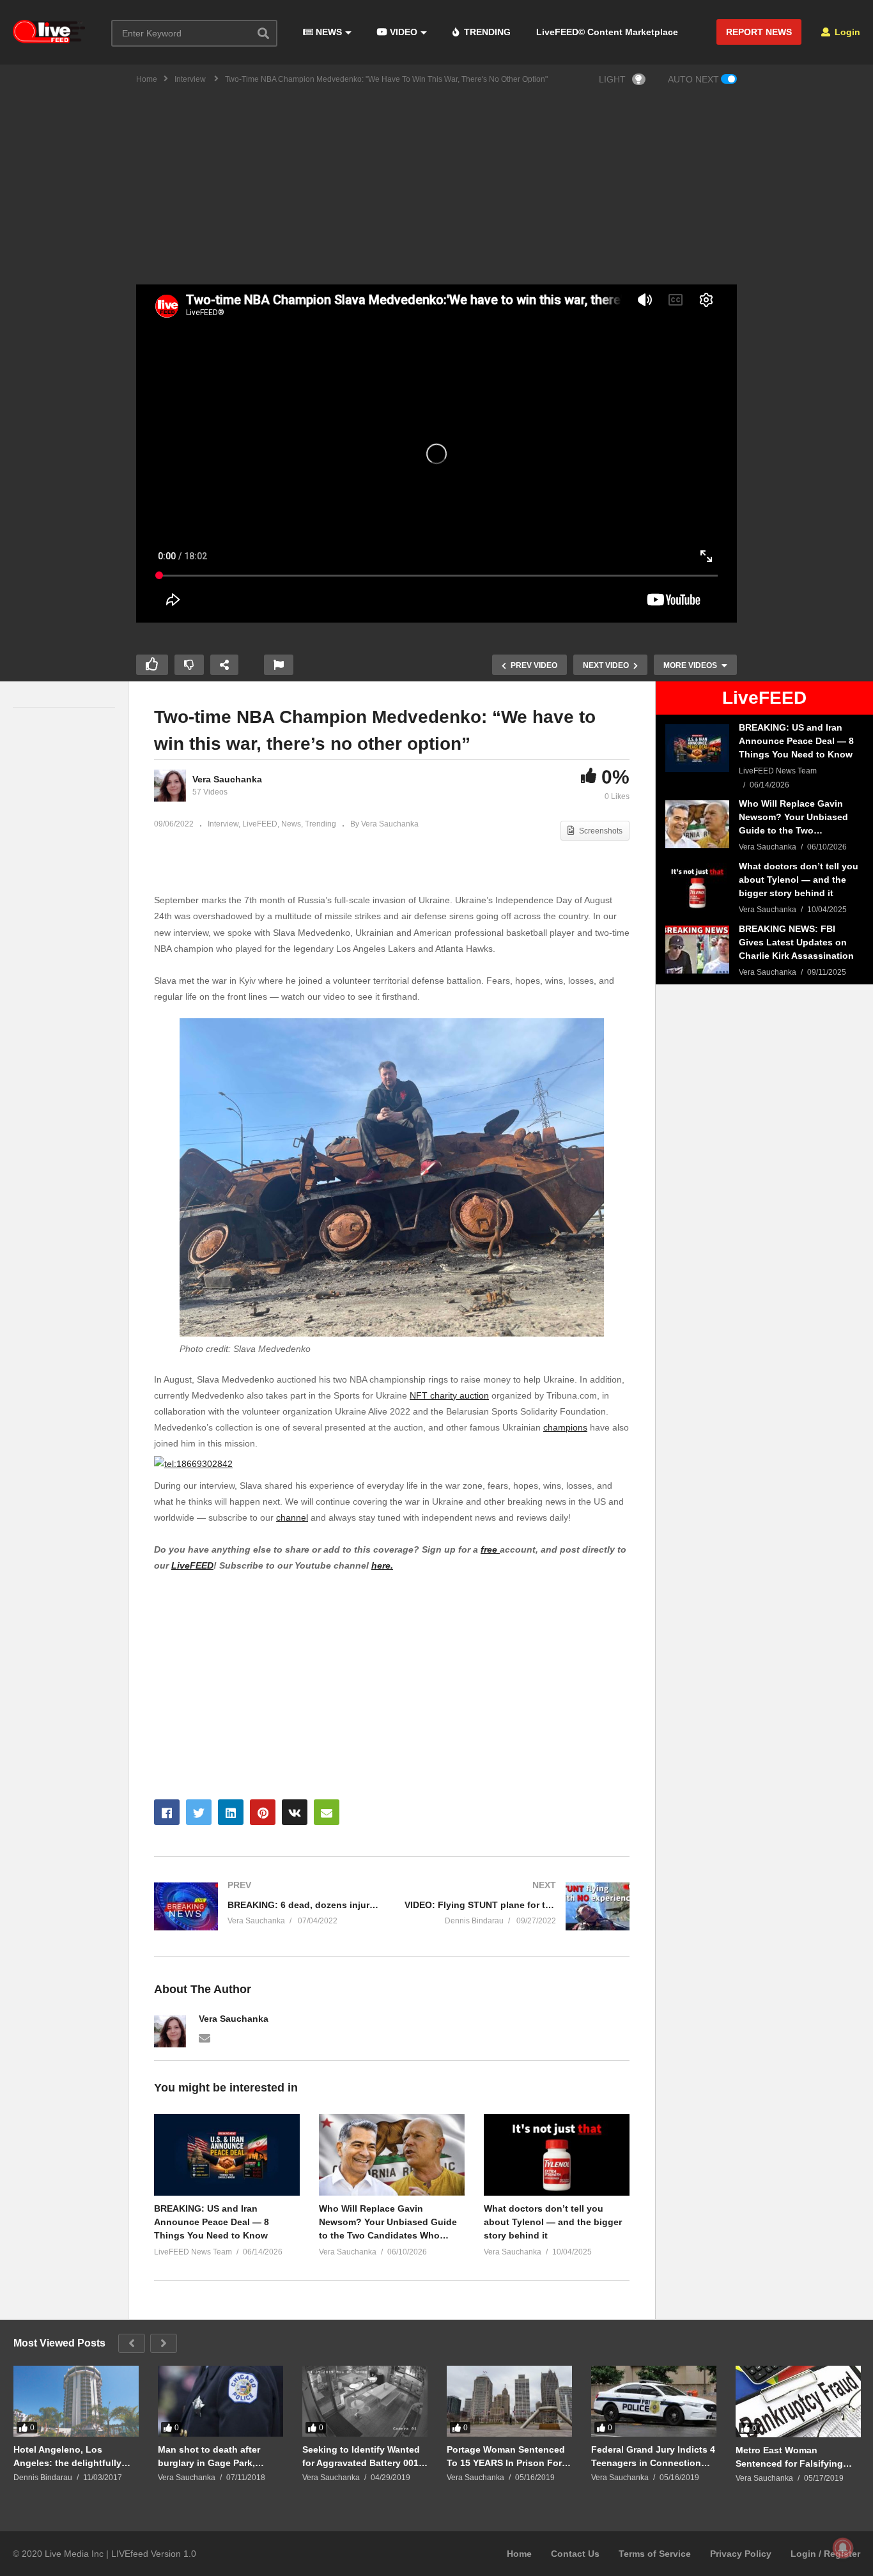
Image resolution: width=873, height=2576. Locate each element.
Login (846, 32)
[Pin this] (263, 1812)
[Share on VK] (295, 1812)
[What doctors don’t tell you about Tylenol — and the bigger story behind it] (697, 887)
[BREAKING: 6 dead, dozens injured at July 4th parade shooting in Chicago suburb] (267, 1906)
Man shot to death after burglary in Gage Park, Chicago (209, 2456)
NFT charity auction (449, 1395)
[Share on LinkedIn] (231, 1812)
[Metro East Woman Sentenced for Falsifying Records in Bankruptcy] (798, 2401)
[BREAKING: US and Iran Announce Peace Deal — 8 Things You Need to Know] (697, 748)
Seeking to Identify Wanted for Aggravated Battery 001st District (365, 2456)
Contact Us (575, 2554)
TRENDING (486, 32)
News (291, 824)
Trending (321, 824)
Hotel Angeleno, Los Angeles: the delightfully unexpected (67, 2456)
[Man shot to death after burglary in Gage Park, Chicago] (220, 2401)
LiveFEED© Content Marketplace (607, 32)
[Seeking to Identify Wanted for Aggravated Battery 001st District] (365, 2401)
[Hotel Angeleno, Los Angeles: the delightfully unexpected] (76, 2401)
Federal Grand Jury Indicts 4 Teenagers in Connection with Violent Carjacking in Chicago (653, 2456)
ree (492, 1549)
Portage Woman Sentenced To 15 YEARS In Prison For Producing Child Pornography (506, 2456)
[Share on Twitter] (199, 1812)
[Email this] (327, 1812)
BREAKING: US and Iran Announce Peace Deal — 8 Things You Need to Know (212, 2222)
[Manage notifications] (843, 2548)
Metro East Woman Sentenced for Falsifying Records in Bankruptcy (789, 2457)
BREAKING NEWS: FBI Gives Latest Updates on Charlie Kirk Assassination (796, 942)
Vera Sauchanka (227, 779)
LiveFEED (260, 824)
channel (292, 1517)
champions (565, 1427)
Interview (223, 824)
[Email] (205, 2037)
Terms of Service (655, 2554)
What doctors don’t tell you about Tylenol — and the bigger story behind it (553, 2222)
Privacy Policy (741, 2554)
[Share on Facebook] (167, 1812)
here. (382, 1565)
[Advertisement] (436, 189)
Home (519, 2554)
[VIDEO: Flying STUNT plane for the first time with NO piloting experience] (517, 1906)
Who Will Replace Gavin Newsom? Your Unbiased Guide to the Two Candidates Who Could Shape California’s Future (389, 2223)
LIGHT (612, 79)
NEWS (328, 32)
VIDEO (402, 32)
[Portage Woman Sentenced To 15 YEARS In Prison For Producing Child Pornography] (509, 2401)
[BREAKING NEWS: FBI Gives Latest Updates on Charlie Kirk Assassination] (697, 950)
